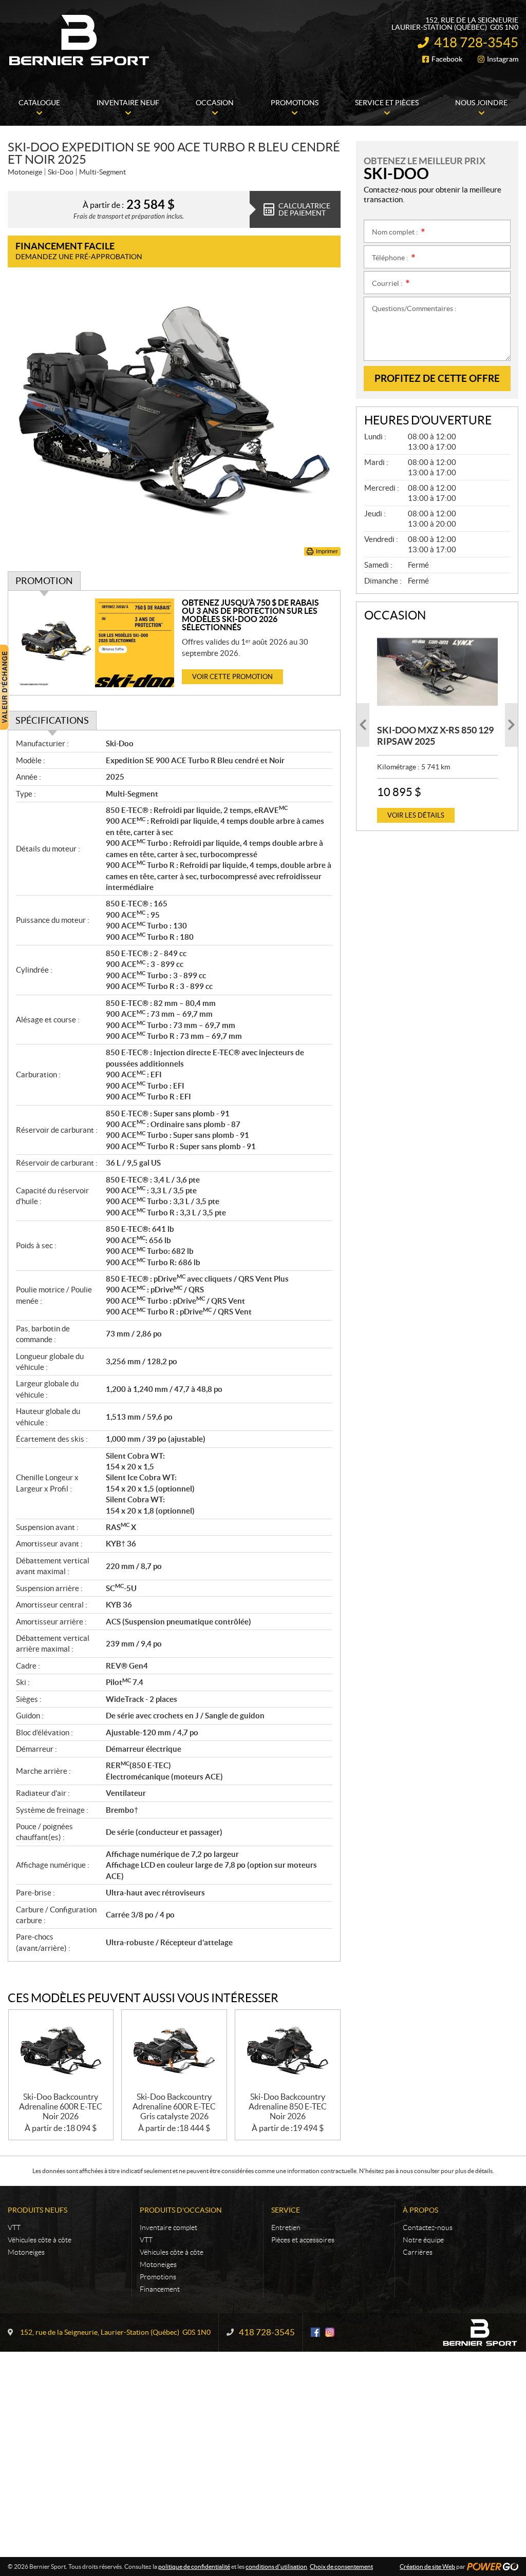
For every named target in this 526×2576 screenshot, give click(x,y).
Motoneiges (26, 2252)
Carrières (418, 2252)
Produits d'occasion (181, 2210)
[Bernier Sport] (80, 40)
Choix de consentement (341, 2567)
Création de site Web (427, 2567)
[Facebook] (315, 2332)
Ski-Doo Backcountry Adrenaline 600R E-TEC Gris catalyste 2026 (174, 2106)
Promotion (44, 581)
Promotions (158, 2277)
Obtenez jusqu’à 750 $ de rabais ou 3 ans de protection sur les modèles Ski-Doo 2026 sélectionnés (250, 615)
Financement (160, 2289)
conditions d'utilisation (276, 2567)
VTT (14, 2228)
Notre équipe (423, 2240)
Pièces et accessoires (303, 2240)
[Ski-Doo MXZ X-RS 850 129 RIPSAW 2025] (437, 672)
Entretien (286, 2228)
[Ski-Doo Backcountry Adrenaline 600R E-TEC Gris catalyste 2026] (174, 2051)
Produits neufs (37, 2210)
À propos (420, 2210)
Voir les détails (416, 815)
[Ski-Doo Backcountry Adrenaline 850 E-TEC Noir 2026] (288, 2051)
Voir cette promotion (232, 677)
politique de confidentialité (194, 2567)
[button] (363, 725)
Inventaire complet (168, 2228)
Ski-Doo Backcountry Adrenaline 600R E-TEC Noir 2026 (61, 2106)
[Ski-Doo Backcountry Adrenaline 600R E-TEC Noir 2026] (61, 2051)
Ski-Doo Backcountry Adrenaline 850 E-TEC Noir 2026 (288, 2106)
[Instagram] (330, 2332)
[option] (437, 725)
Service (286, 2210)
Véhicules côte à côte (40, 2240)
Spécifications (52, 720)
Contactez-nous (428, 2228)
